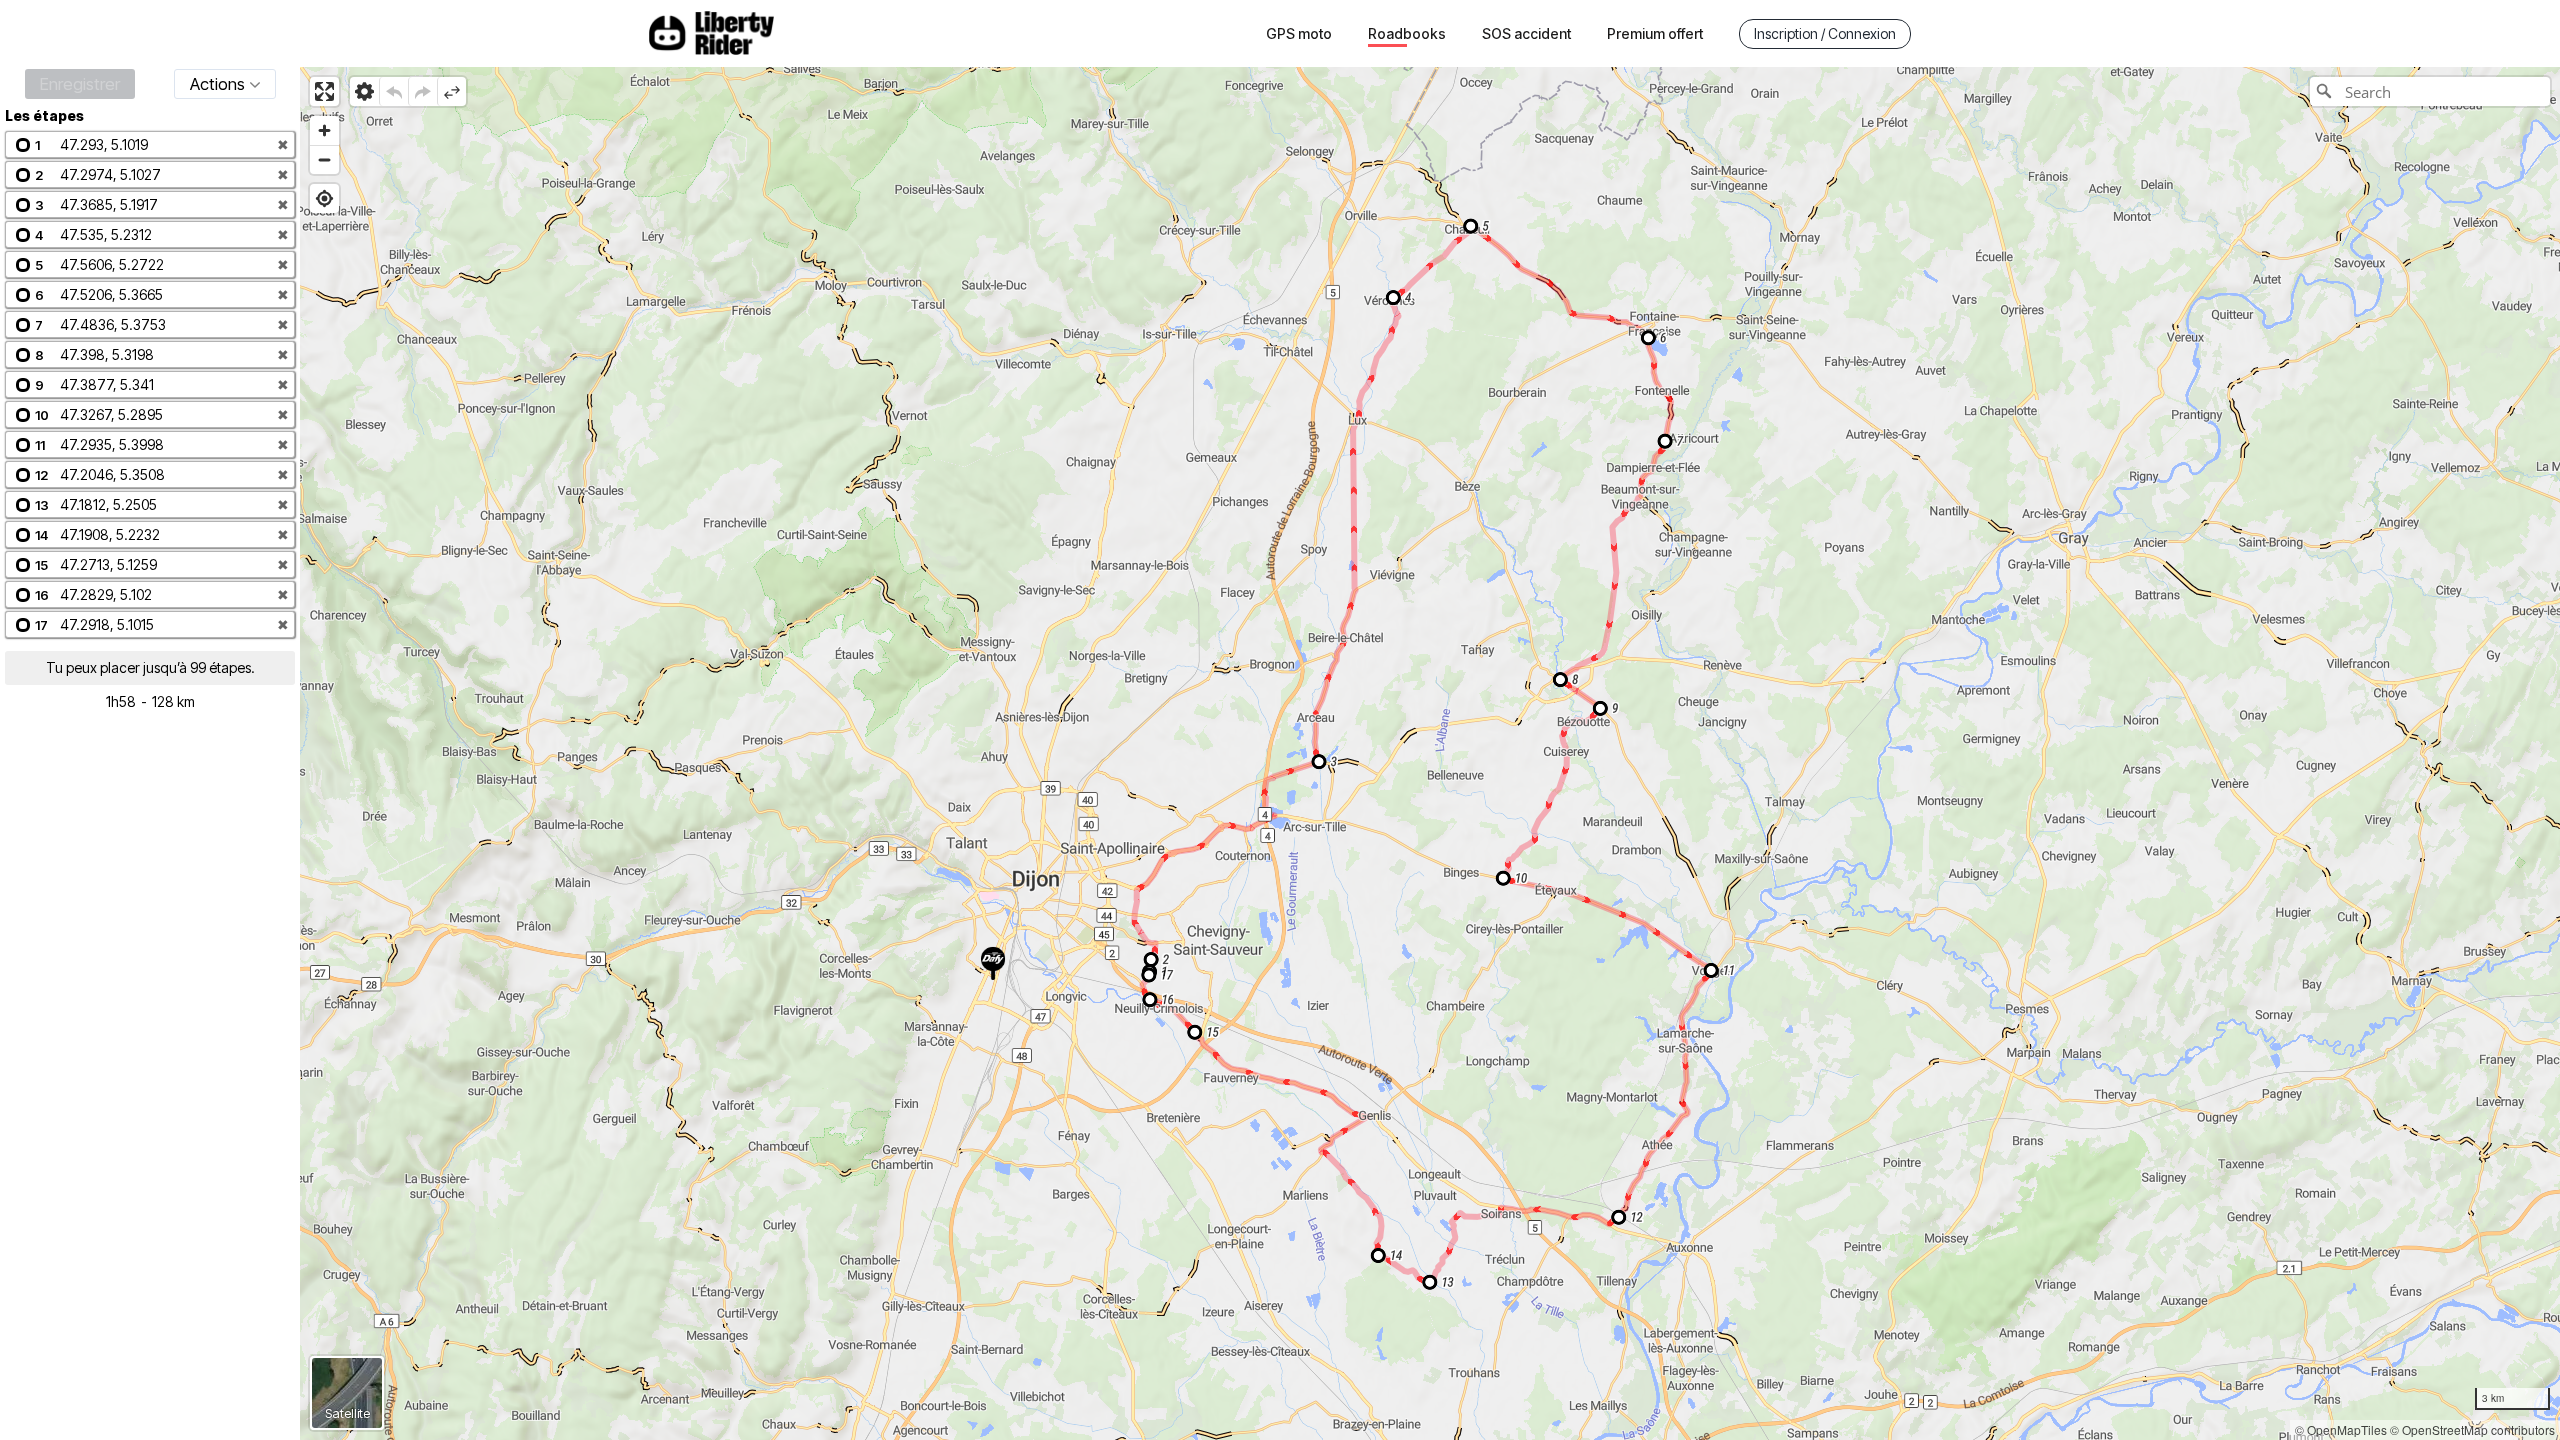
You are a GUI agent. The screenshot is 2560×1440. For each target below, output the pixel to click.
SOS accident (1526, 33)
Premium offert (1655, 33)
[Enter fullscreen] (324, 91)
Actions (217, 84)
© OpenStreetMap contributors (2472, 1429)
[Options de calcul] (364, 91)
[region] (1430, 753)
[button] (150, 144)
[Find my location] (324, 198)
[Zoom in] (324, 130)
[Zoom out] (324, 159)
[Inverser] (451, 91)
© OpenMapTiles (2341, 1429)
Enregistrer (80, 84)
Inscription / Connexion (1825, 33)
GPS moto (1299, 33)
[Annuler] (393, 91)
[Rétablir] (422, 91)
